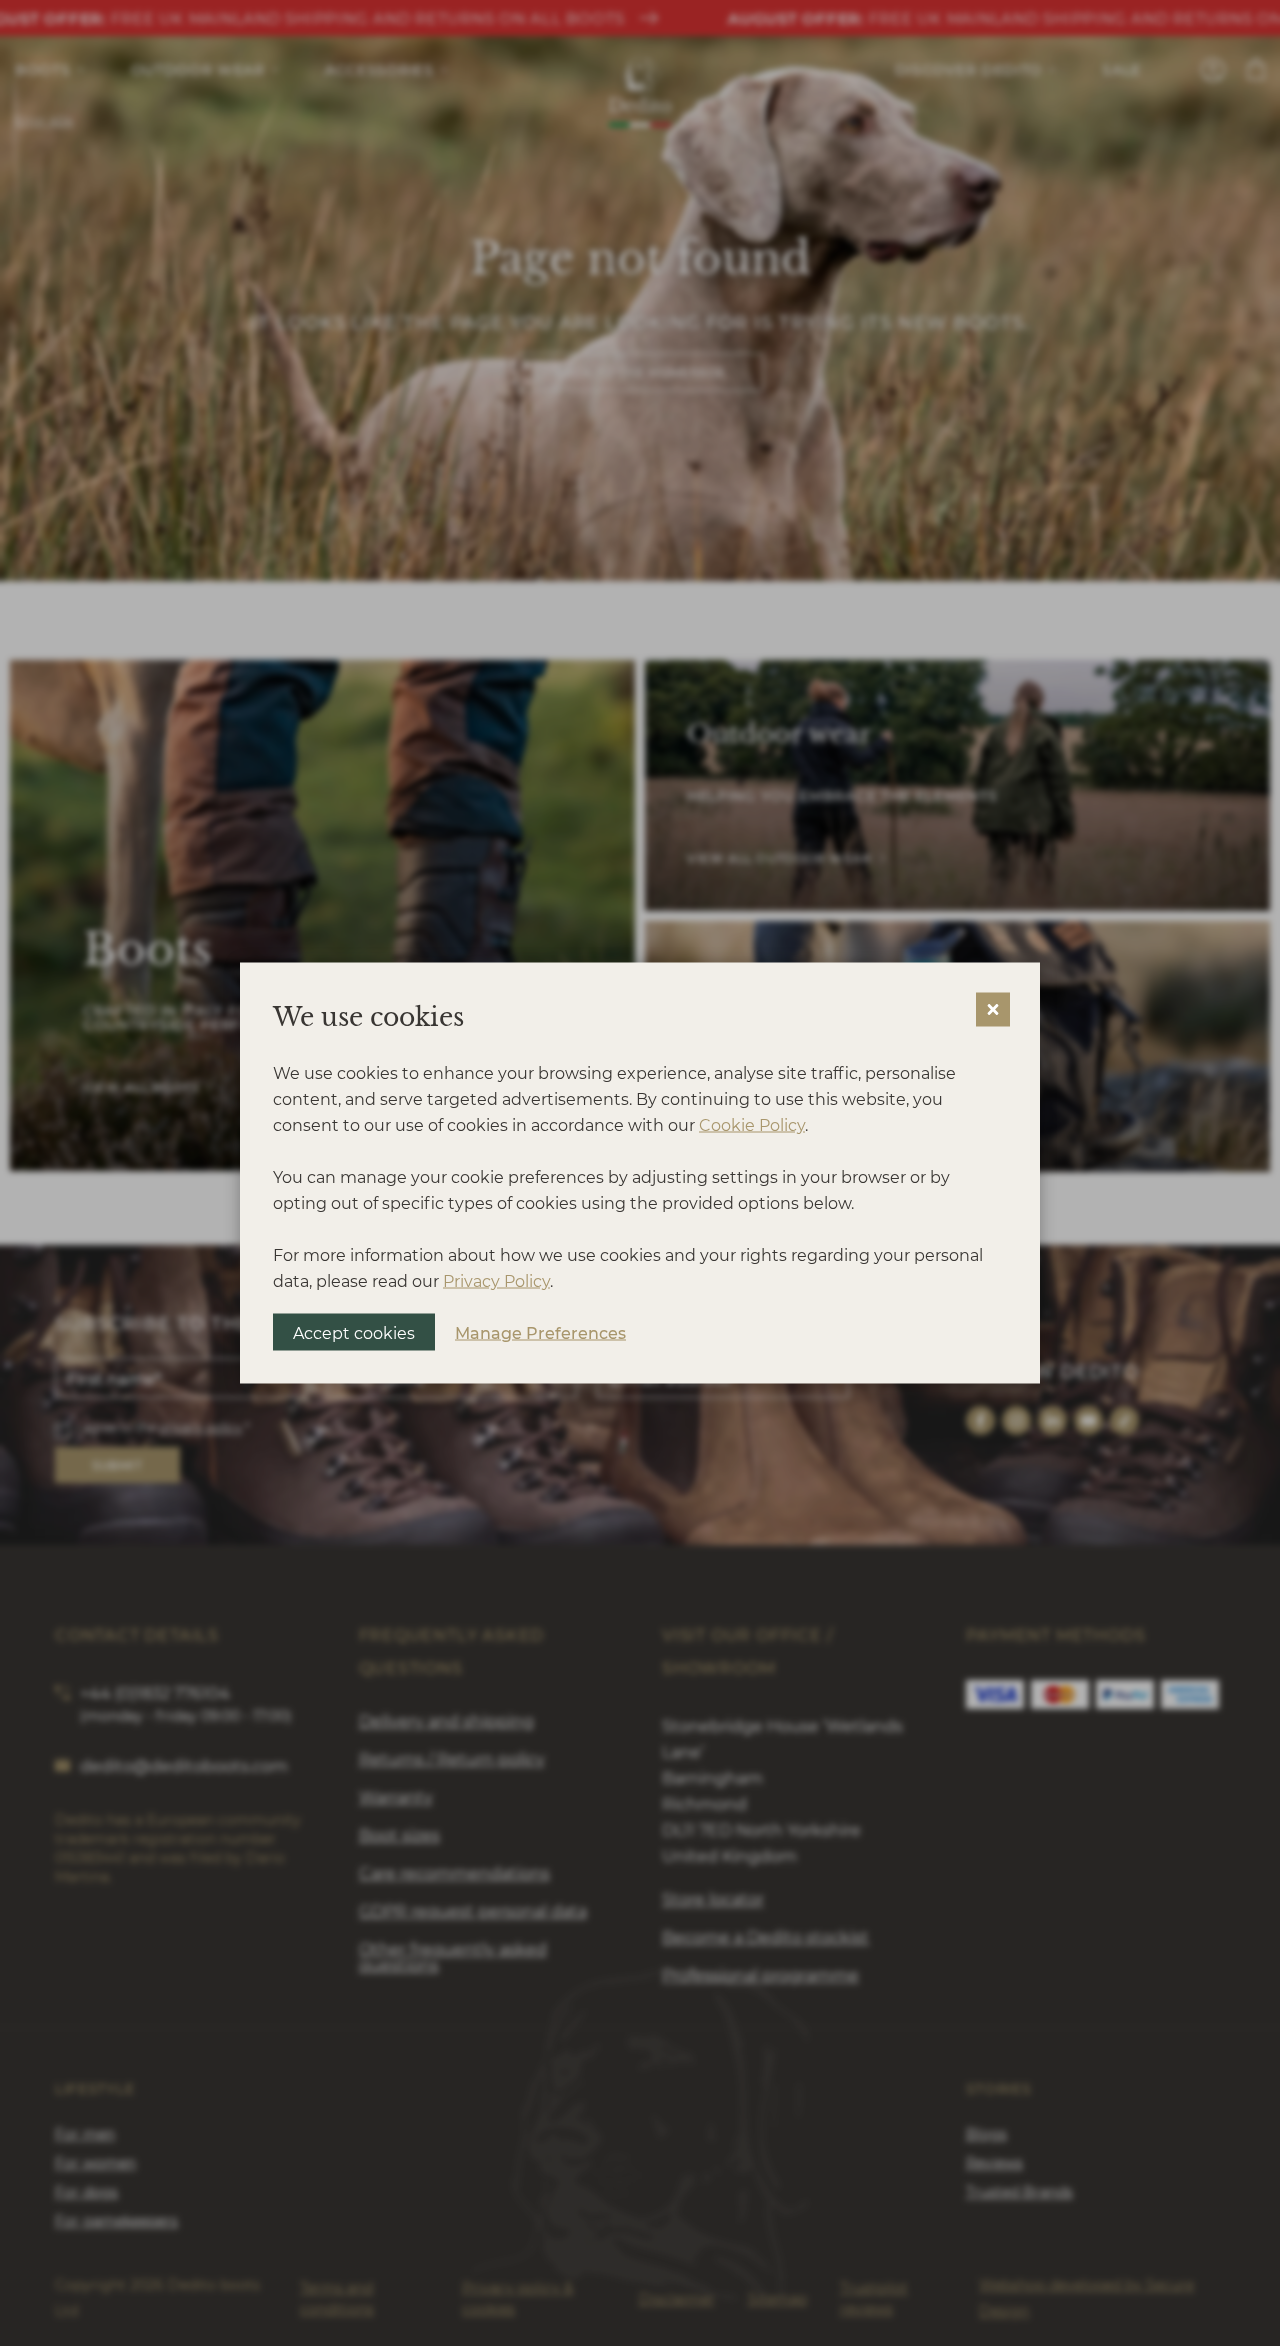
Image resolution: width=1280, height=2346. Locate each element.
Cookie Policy (752, 1124)
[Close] (993, 1010)
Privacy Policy (496, 1280)
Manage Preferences (540, 1331)
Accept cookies (354, 1332)
